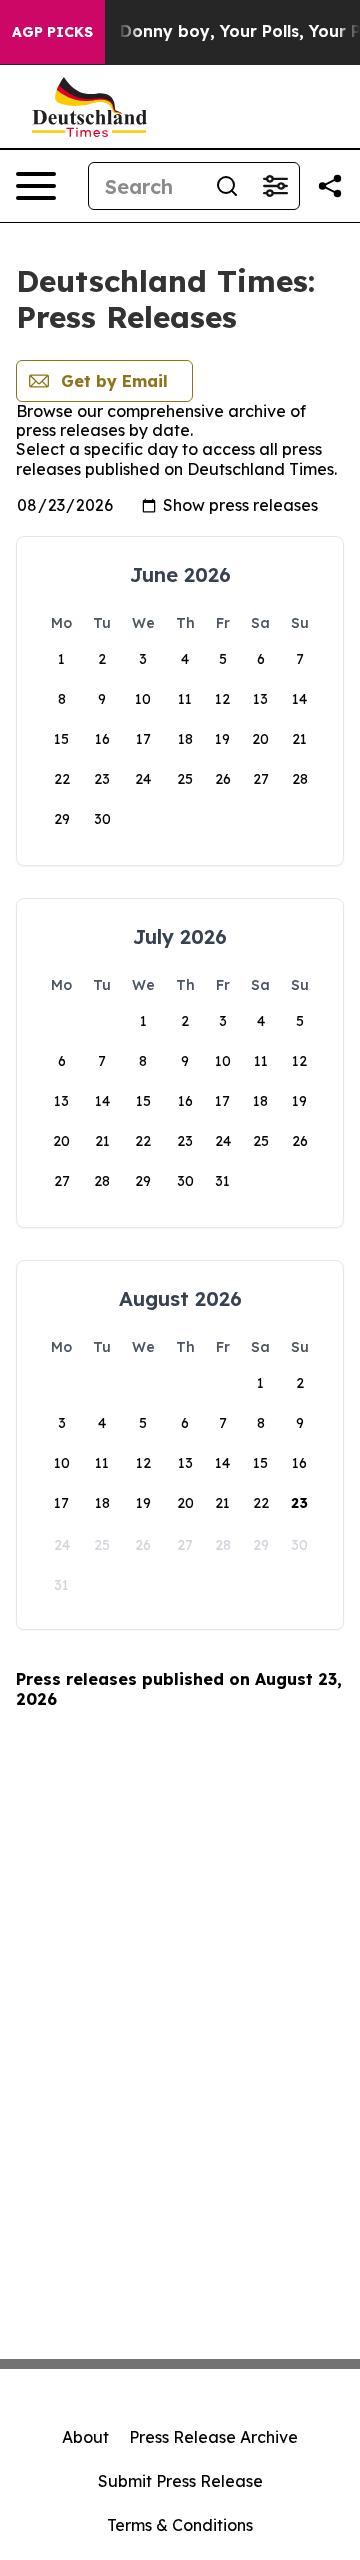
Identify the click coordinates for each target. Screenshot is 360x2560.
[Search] (227, 186)
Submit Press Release (180, 2481)
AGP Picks (52, 32)
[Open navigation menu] (36, 186)
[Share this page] (330, 186)
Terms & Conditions (180, 2525)
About (85, 2437)
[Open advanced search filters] (275, 186)
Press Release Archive (213, 2437)
